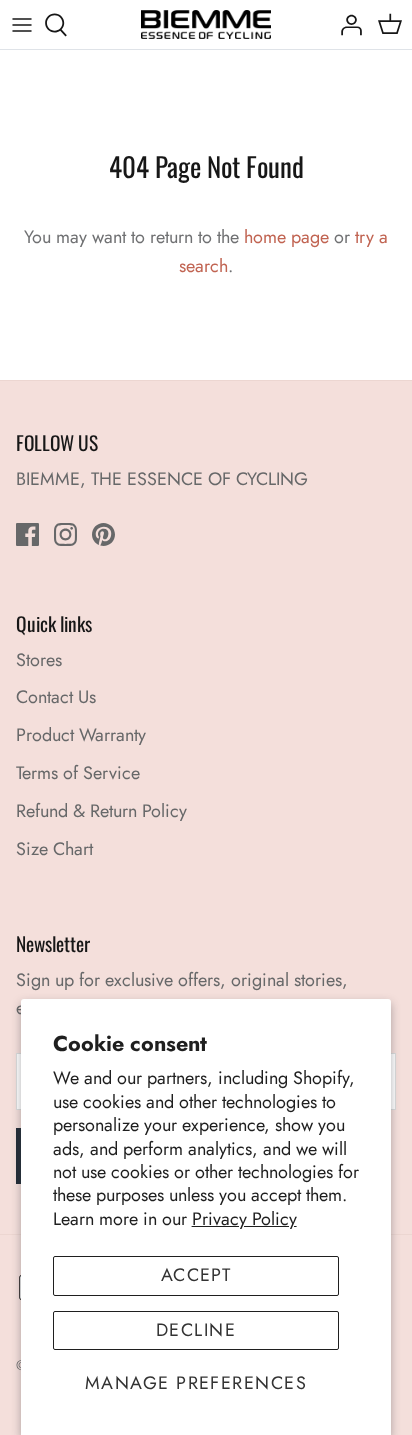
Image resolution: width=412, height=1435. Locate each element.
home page (286, 237)
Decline (196, 1330)
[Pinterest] (103, 534)
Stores (39, 660)
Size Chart (54, 849)
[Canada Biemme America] (206, 24)
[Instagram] (65, 534)
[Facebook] (27, 534)
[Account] (346, 25)
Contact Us (56, 697)
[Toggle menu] (22, 25)
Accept (196, 1275)
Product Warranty (81, 735)
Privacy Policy (244, 1219)
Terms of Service (78, 773)
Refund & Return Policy (101, 811)
